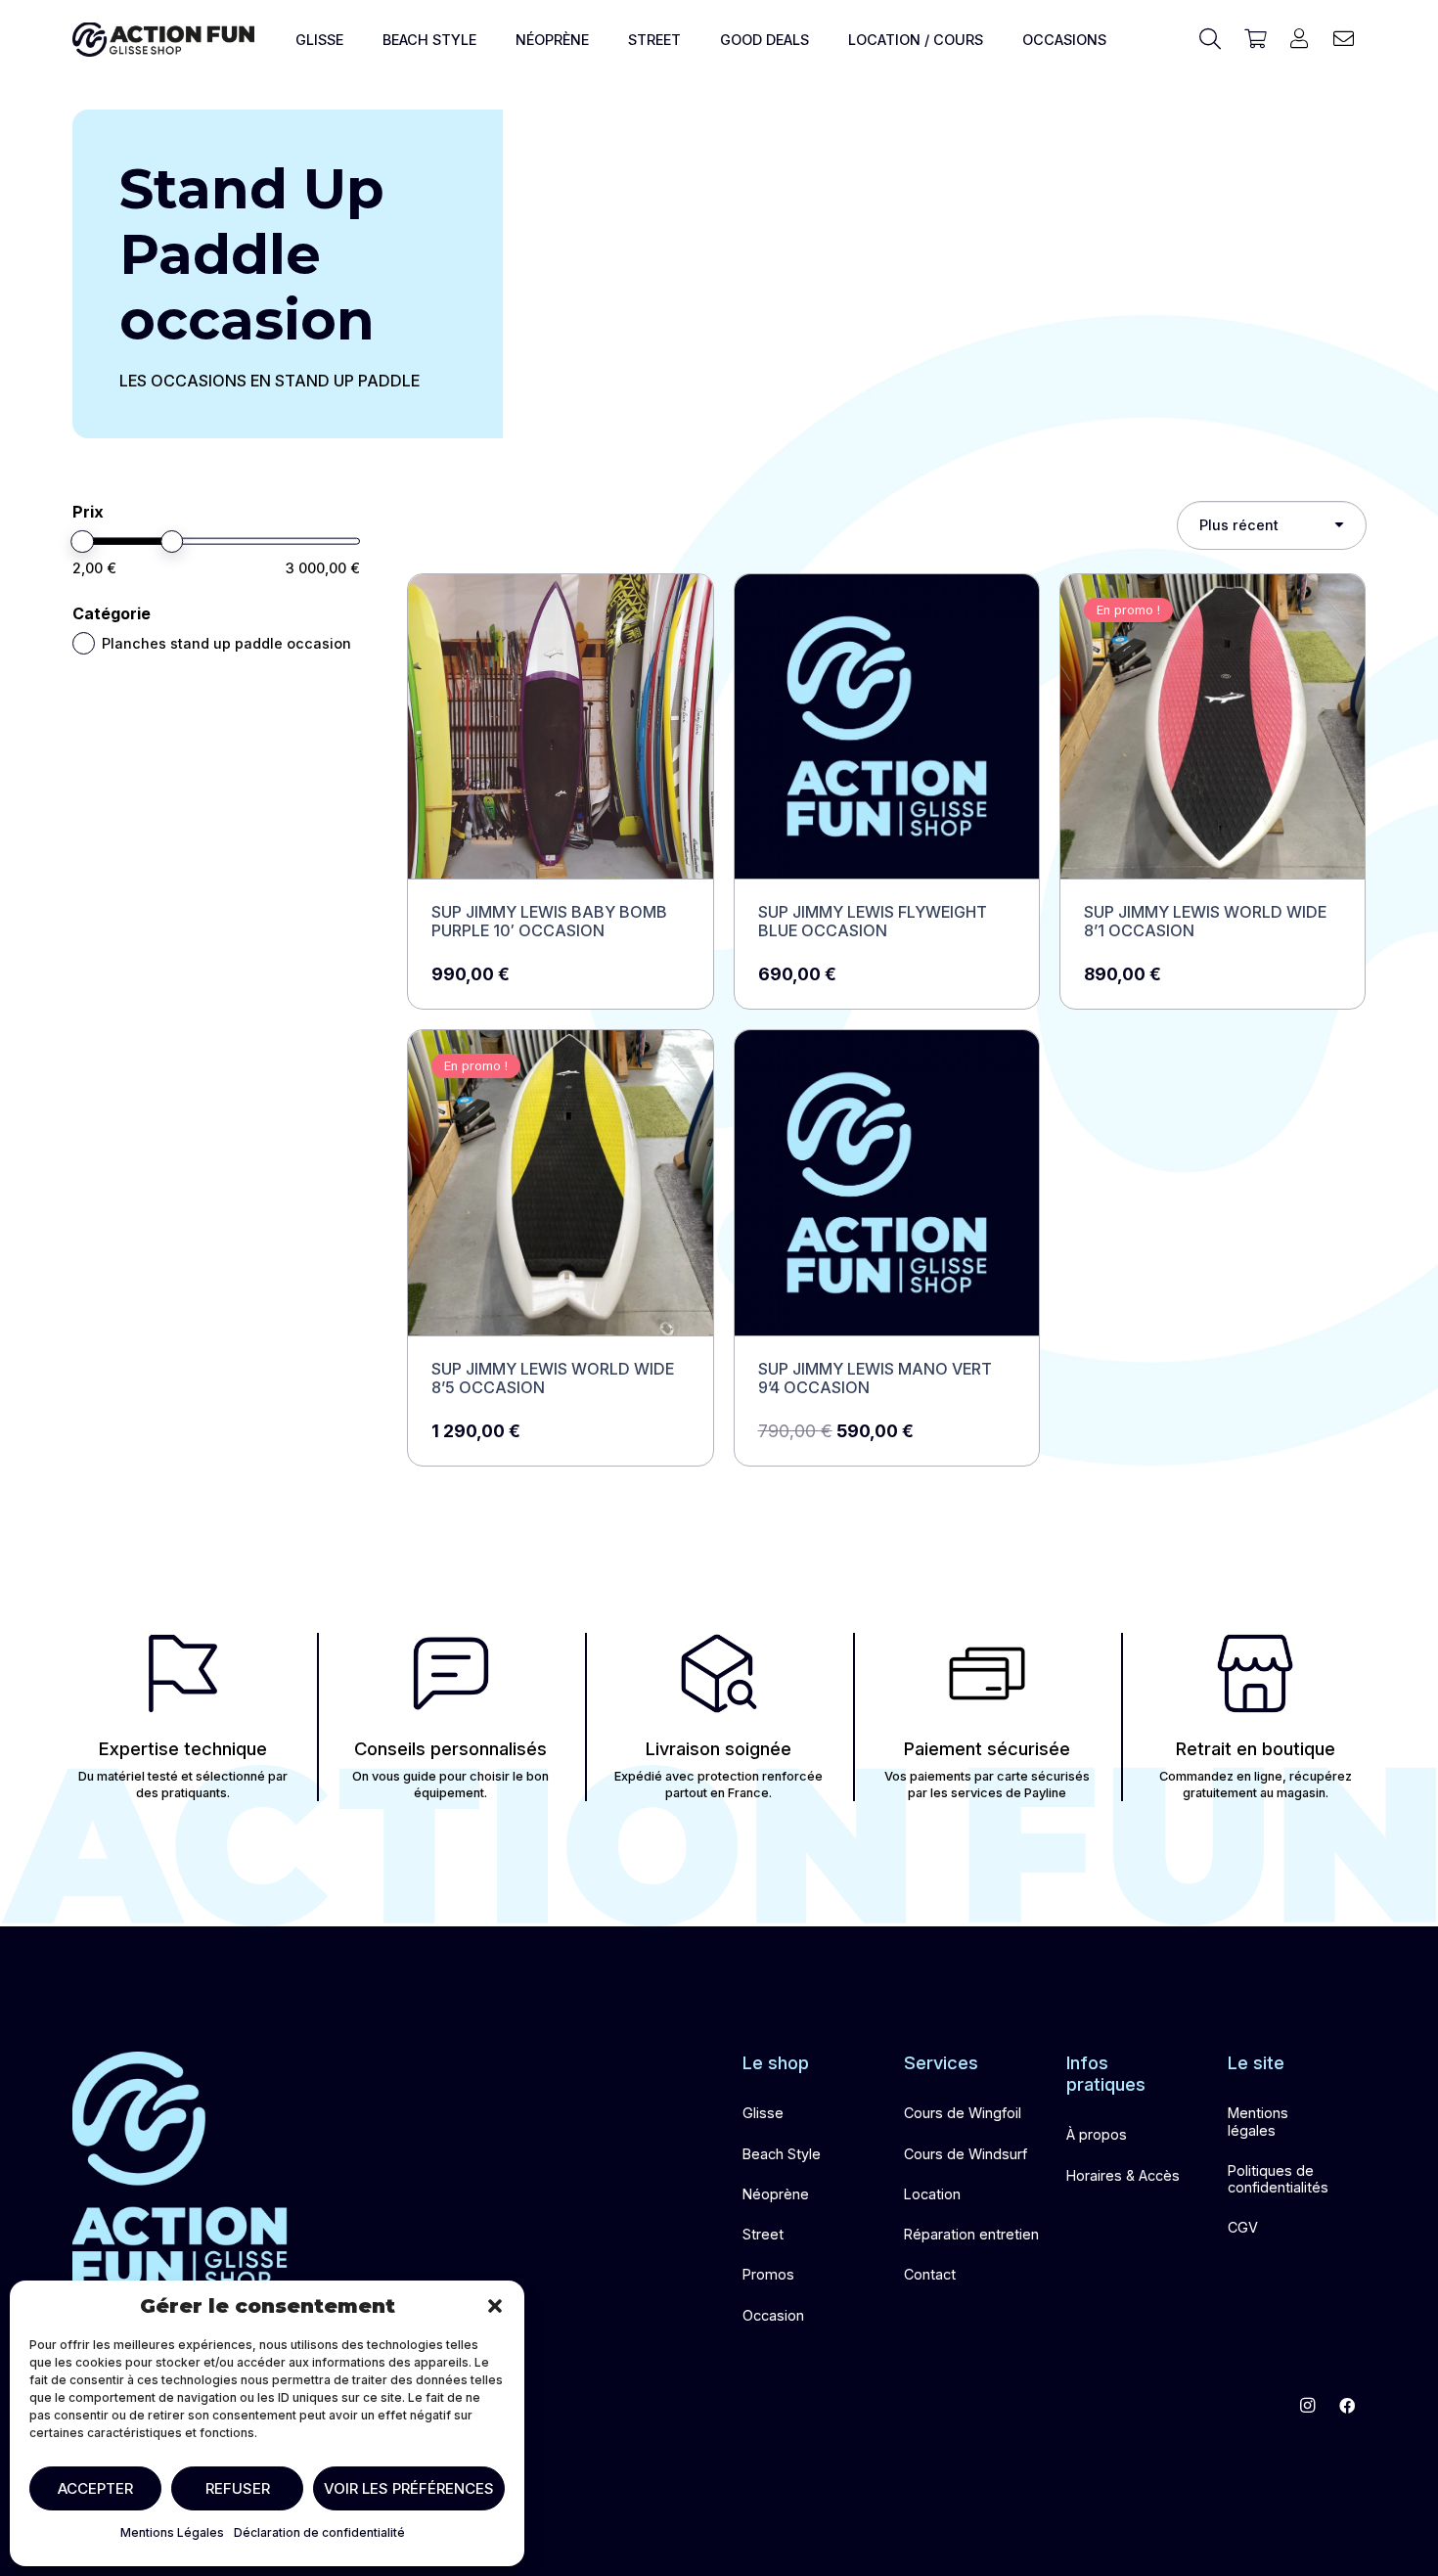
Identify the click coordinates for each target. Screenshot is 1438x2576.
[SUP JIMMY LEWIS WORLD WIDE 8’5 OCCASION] (560, 1248)
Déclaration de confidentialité (319, 2532)
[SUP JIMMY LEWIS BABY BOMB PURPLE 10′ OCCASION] (560, 792)
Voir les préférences (409, 2488)
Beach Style (782, 2154)
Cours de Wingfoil (963, 2113)
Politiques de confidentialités (1278, 2179)
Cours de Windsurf (966, 2154)
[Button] (1299, 39)
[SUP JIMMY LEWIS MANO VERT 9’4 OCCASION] (887, 1248)
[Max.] (172, 542)
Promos (768, 2274)
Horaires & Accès (1123, 2175)
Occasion (773, 2315)
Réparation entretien (971, 2234)
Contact (930, 2274)
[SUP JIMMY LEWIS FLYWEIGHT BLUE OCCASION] (887, 792)
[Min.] (83, 542)
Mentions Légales (172, 2532)
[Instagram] (1308, 2406)
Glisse (763, 2113)
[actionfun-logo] (163, 40)
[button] (495, 2306)
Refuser (238, 2488)
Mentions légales (1258, 2121)
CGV (1243, 2227)
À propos (1097, 2134)
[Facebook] (1347, 2406)
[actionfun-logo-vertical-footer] (180, 2170)
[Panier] (1255, 39)
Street (763, 2234)
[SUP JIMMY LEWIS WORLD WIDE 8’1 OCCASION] (1213, 792)
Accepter (95, 2488)
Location (932, 2194)
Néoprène (776, 2194)
